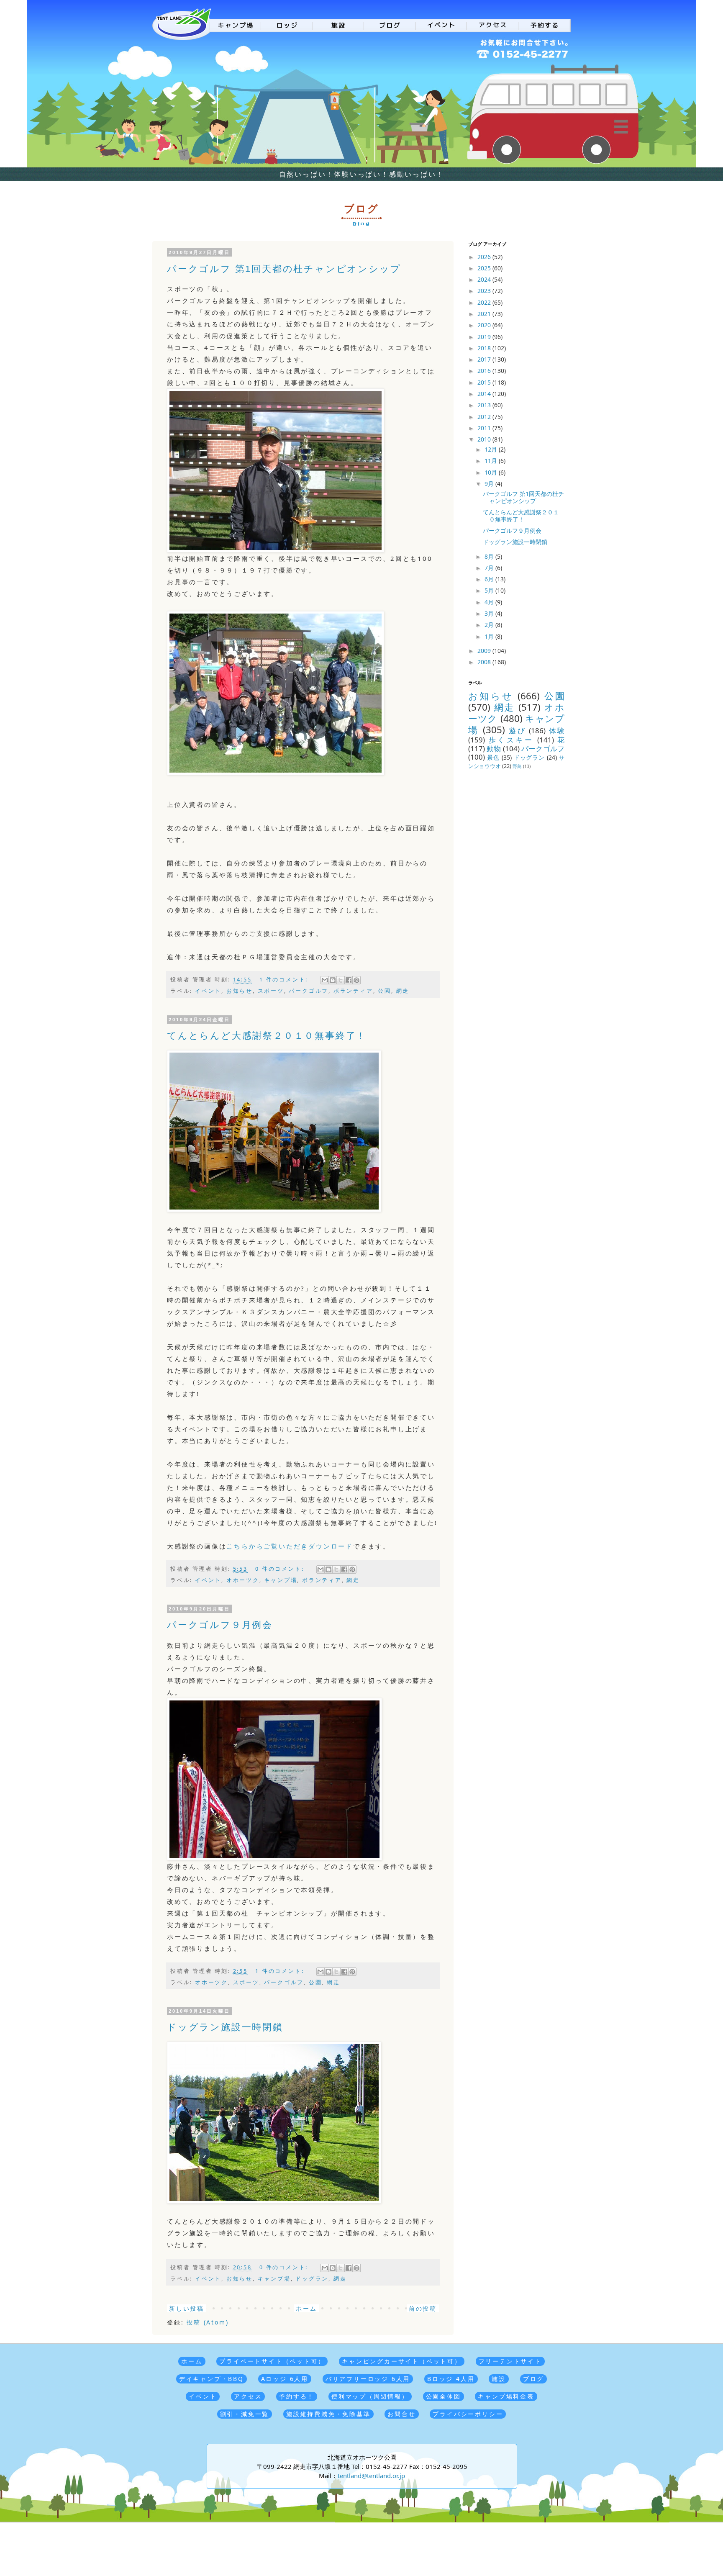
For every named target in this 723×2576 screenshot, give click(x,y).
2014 (485, 394)
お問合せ (401, 2414)
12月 (492, 449)
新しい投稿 (187, 2308)
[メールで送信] (325, 980)
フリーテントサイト (510, 2361)
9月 (490, 484)
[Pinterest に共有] (356, 980)
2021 (485, 314)
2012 (485, 417)
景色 (493, 757)
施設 (499, 2379)
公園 (385, 991)
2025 (485, 268)
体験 (557, 731)
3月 (490, 613)
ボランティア (353, 991)
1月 (490, 636)
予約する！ (297, 2396)
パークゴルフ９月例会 (220, 1625)
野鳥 (517, 766)
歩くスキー (511, 740)
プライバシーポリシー (468, 2414)
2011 (485, 428)
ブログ (533, 2379)
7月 (490, 568)
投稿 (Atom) (208, 2322)
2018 (485, 348)
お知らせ (240, 991)
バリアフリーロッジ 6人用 (368, 2379)
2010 (485, 439)
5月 (490, 590)
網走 (403, 991)
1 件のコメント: (285, 980)
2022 (485, 302)
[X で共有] (341, 980)
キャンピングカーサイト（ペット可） (402, 2361)
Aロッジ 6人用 (285, 2379)
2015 (485, 382)
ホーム (306, 2308)
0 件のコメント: (281, 1569)
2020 (485, 325)
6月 (490, 579)
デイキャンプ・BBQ (212, 2379)
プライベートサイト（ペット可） (272, 2361)
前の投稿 (423, 2308)
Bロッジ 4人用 (451, 2379)
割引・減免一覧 (245, 2414)
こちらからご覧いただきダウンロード (290, 1546)
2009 (485, 651)
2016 (485, 371)
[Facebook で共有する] (349, 980)
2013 (485, 405)
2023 (485, 291)
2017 (485, 359)
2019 (485, 337)
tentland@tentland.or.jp (371, 2476)
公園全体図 (444, 2396)
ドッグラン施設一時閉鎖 (225, 2027)
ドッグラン (312, 2279)
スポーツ (271, 991)
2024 (485, 279)
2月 (490, 625)
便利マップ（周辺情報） (370, 2396)
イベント (208, 991)
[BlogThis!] (333, 980)
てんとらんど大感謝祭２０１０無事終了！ (267, 1036)
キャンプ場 (281, 1580)
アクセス (248, 2396)
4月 (490, 602)
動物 (494, 749)
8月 (490, 556)
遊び (517, 731)
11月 (492, 461)
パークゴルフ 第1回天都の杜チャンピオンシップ (284, 269)
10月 (492, 472)
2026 (485, 257)
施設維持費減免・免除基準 (328, 2414)
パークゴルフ (309, 991)
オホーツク (243, 1580)
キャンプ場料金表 (506, 2396)
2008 (485, 662)
